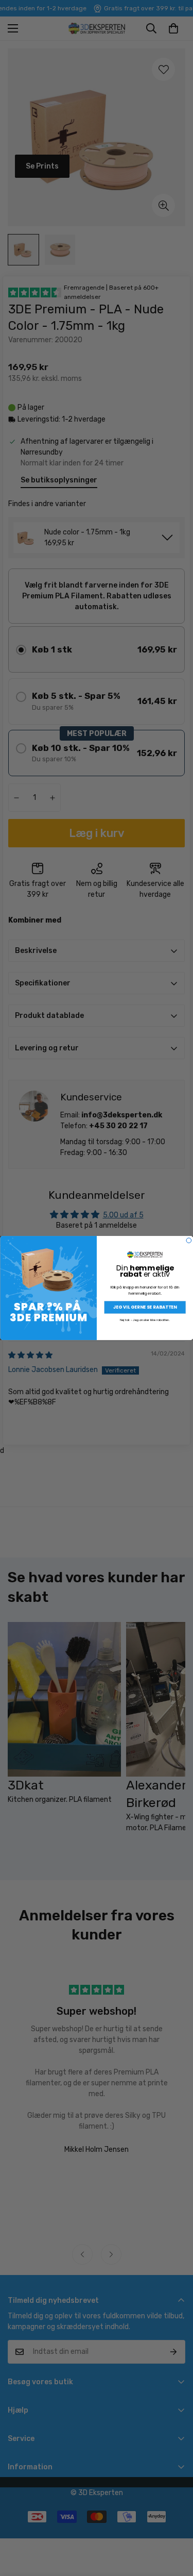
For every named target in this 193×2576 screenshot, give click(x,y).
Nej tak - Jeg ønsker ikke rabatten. (145, 1320)
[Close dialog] (189, 1241)
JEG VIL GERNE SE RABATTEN (145, 1307)
